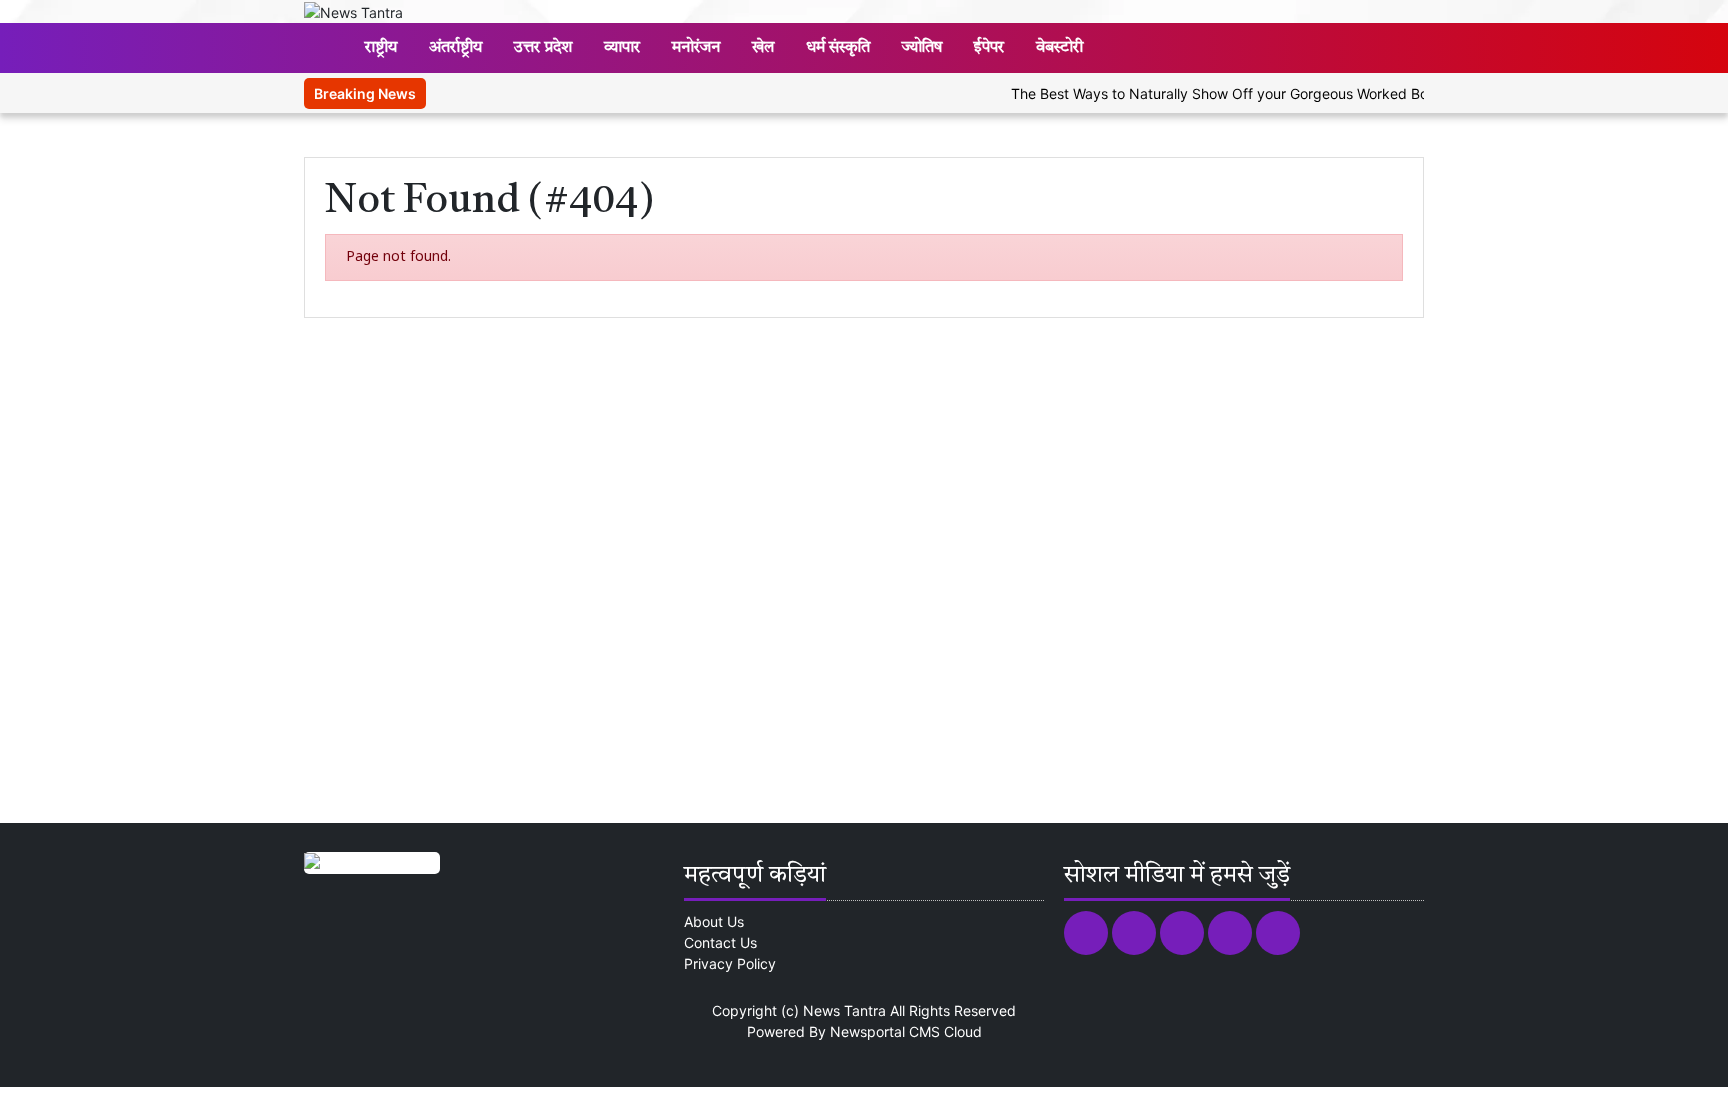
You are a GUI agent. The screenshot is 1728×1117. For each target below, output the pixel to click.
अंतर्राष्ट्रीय (455, 48)
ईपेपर (989, 48)
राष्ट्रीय (381, 48)
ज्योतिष (922, 48)
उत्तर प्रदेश (543, 48)
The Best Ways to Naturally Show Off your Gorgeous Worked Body (1212, 93)
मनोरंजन (696, 48)
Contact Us (720, 942)
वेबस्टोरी (1059, 48)
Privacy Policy (730, 963)
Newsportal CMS (885, 1031)
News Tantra (844, 1010)
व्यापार (622, 48)
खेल (763, 48)
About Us (714, 921)
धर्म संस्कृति (838, 48)
